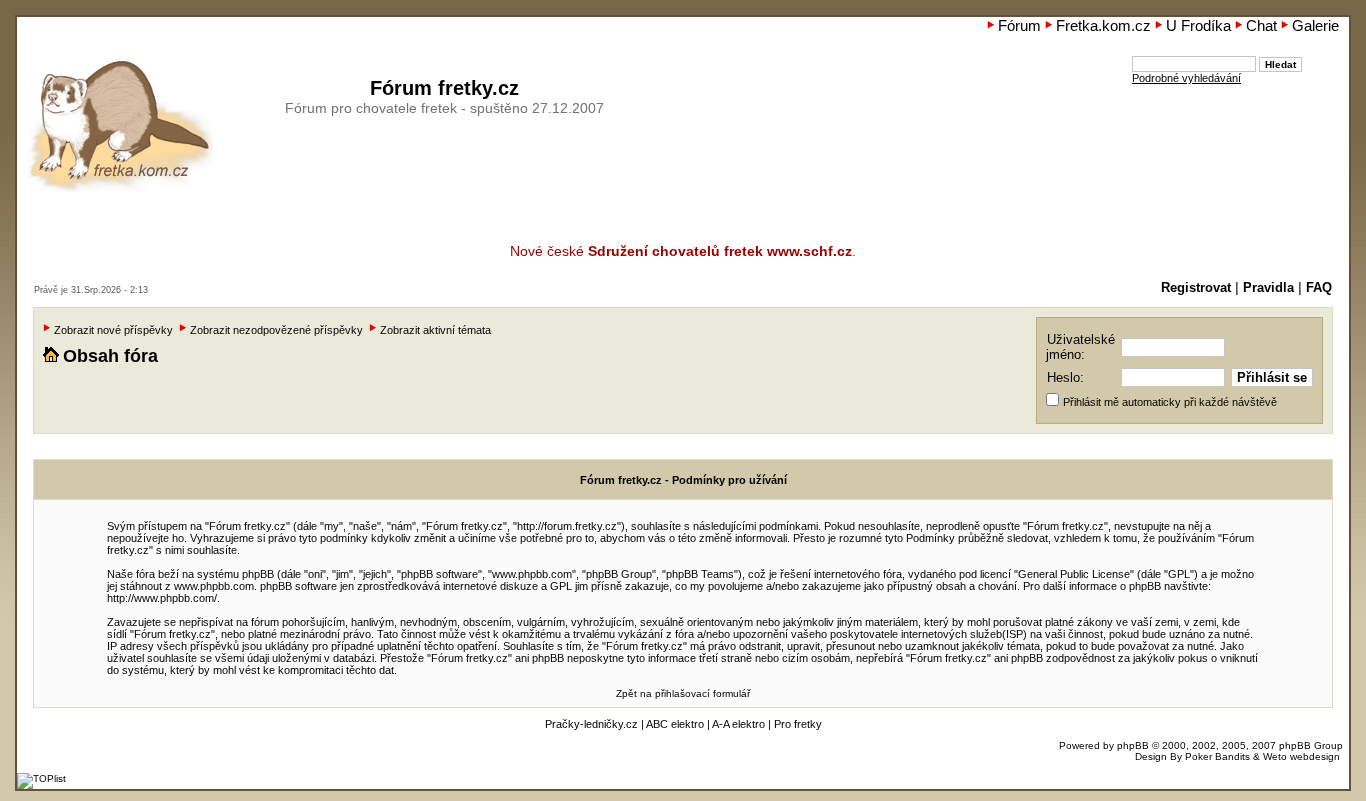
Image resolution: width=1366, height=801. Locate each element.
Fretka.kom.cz (1103, 25)
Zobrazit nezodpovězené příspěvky (276, 330)
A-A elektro (738, 724)
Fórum (1019, 25)
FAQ (1319, 288)
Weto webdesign (1301, 756)
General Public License (1074, 574)
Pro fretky (798, 724)
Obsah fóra (110, 356)
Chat (1261, 25)
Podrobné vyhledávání (1186, 78)
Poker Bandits (1217, 756)
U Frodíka (1198, 25)
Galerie (1315, 25)
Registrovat (1196, 288)
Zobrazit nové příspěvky (113, 330)
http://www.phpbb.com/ (162, 598)
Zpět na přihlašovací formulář (683, 693)
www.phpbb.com (214, 586)
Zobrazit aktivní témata (435, 330)
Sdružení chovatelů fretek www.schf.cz (720, 251)
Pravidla (1268, 288)
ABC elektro (675, 724)
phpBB (1133, 745)
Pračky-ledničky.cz (591, 724)
